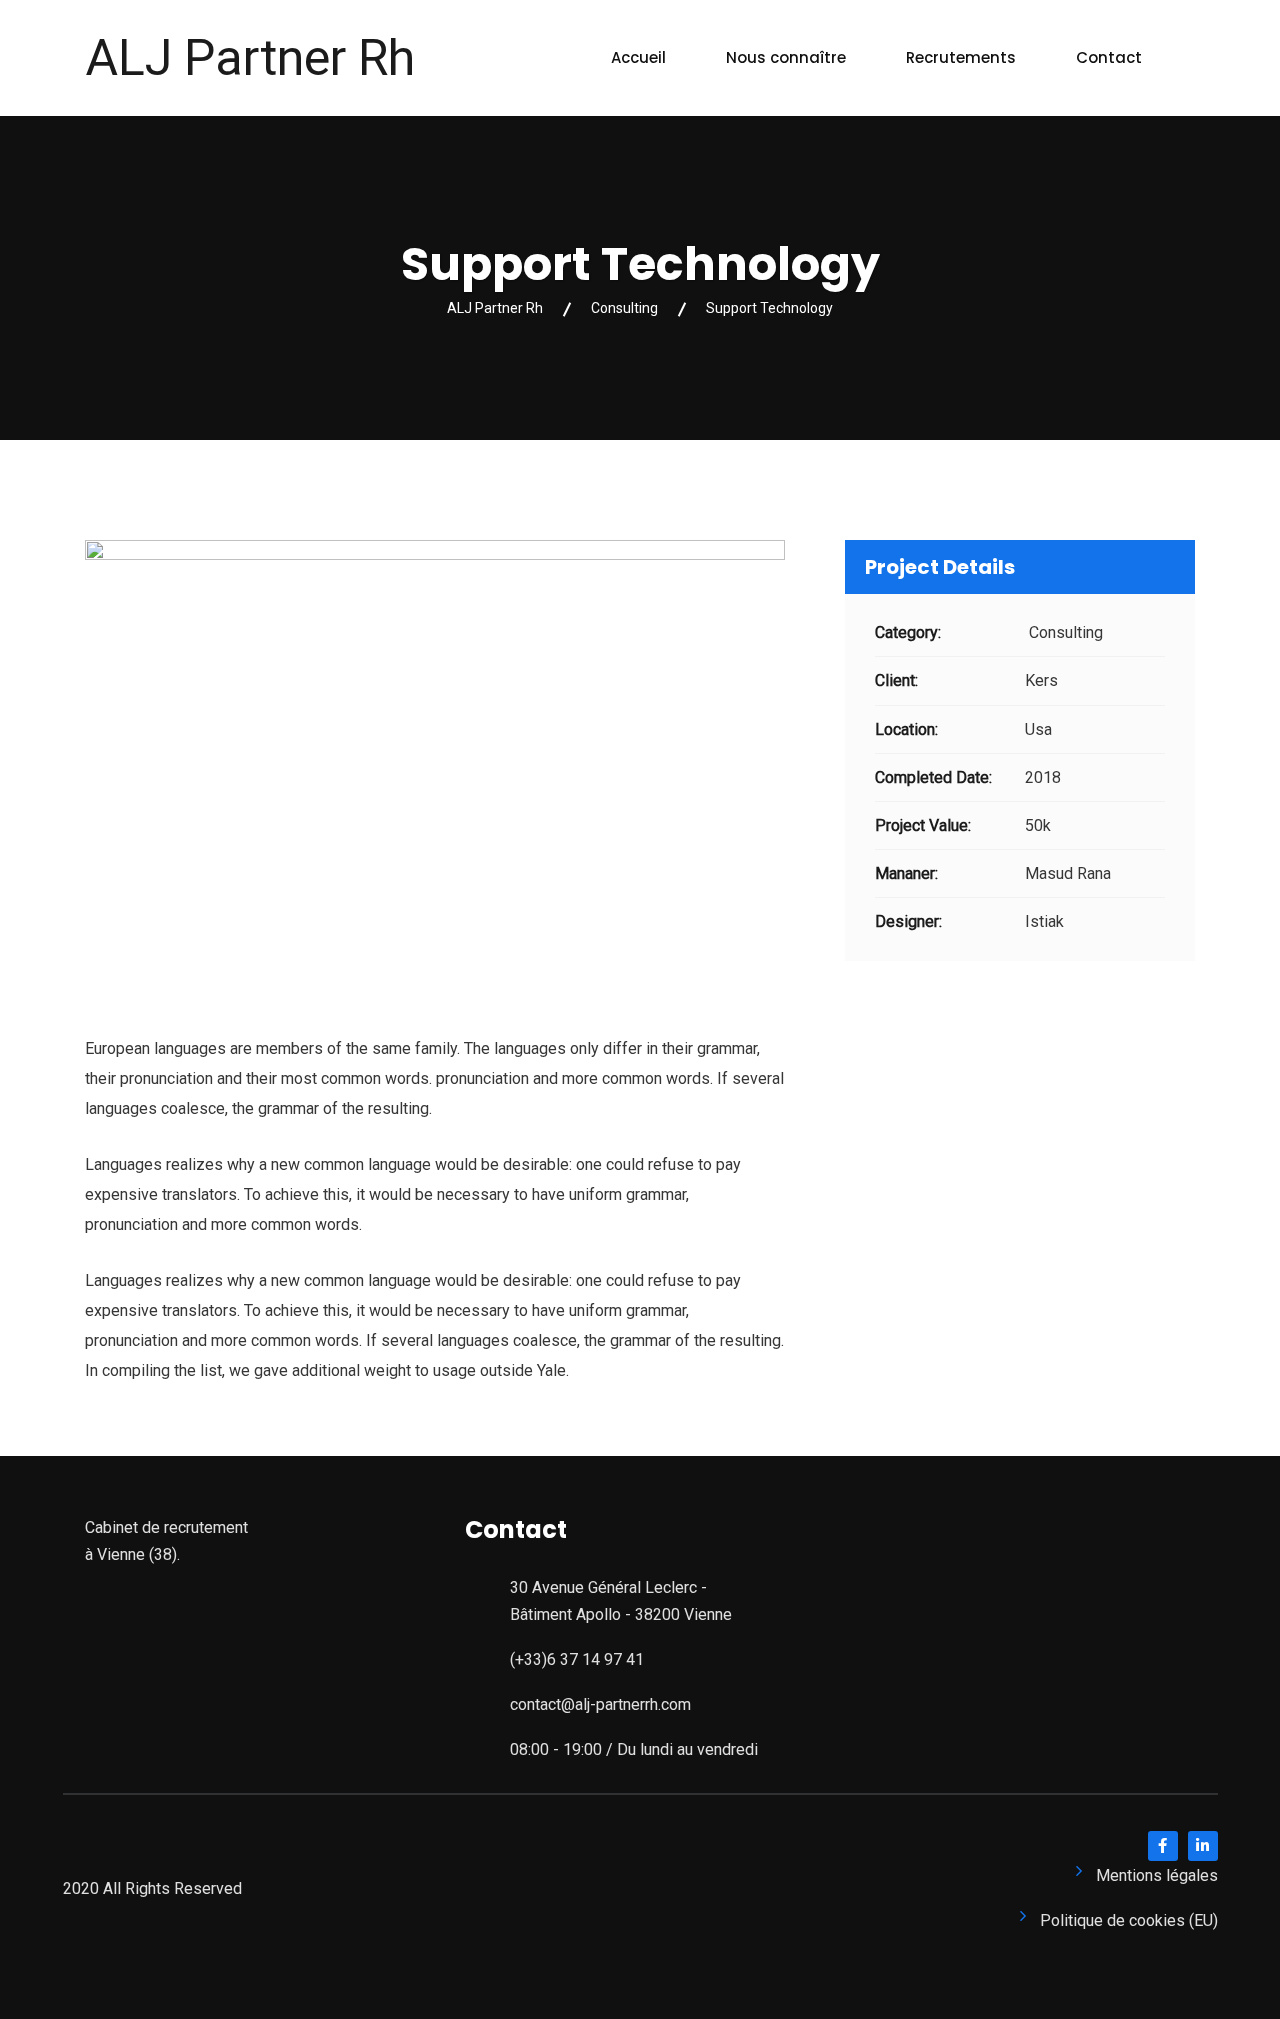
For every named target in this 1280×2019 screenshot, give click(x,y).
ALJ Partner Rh (250, 58)
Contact (1109, 57)
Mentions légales (1157, 1875)
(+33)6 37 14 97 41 (577, 1659)
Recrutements (961, 57)
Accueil (638, 57)
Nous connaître (786, 57)
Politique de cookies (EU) (1129, 1920)
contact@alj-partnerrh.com (600, 1704)
